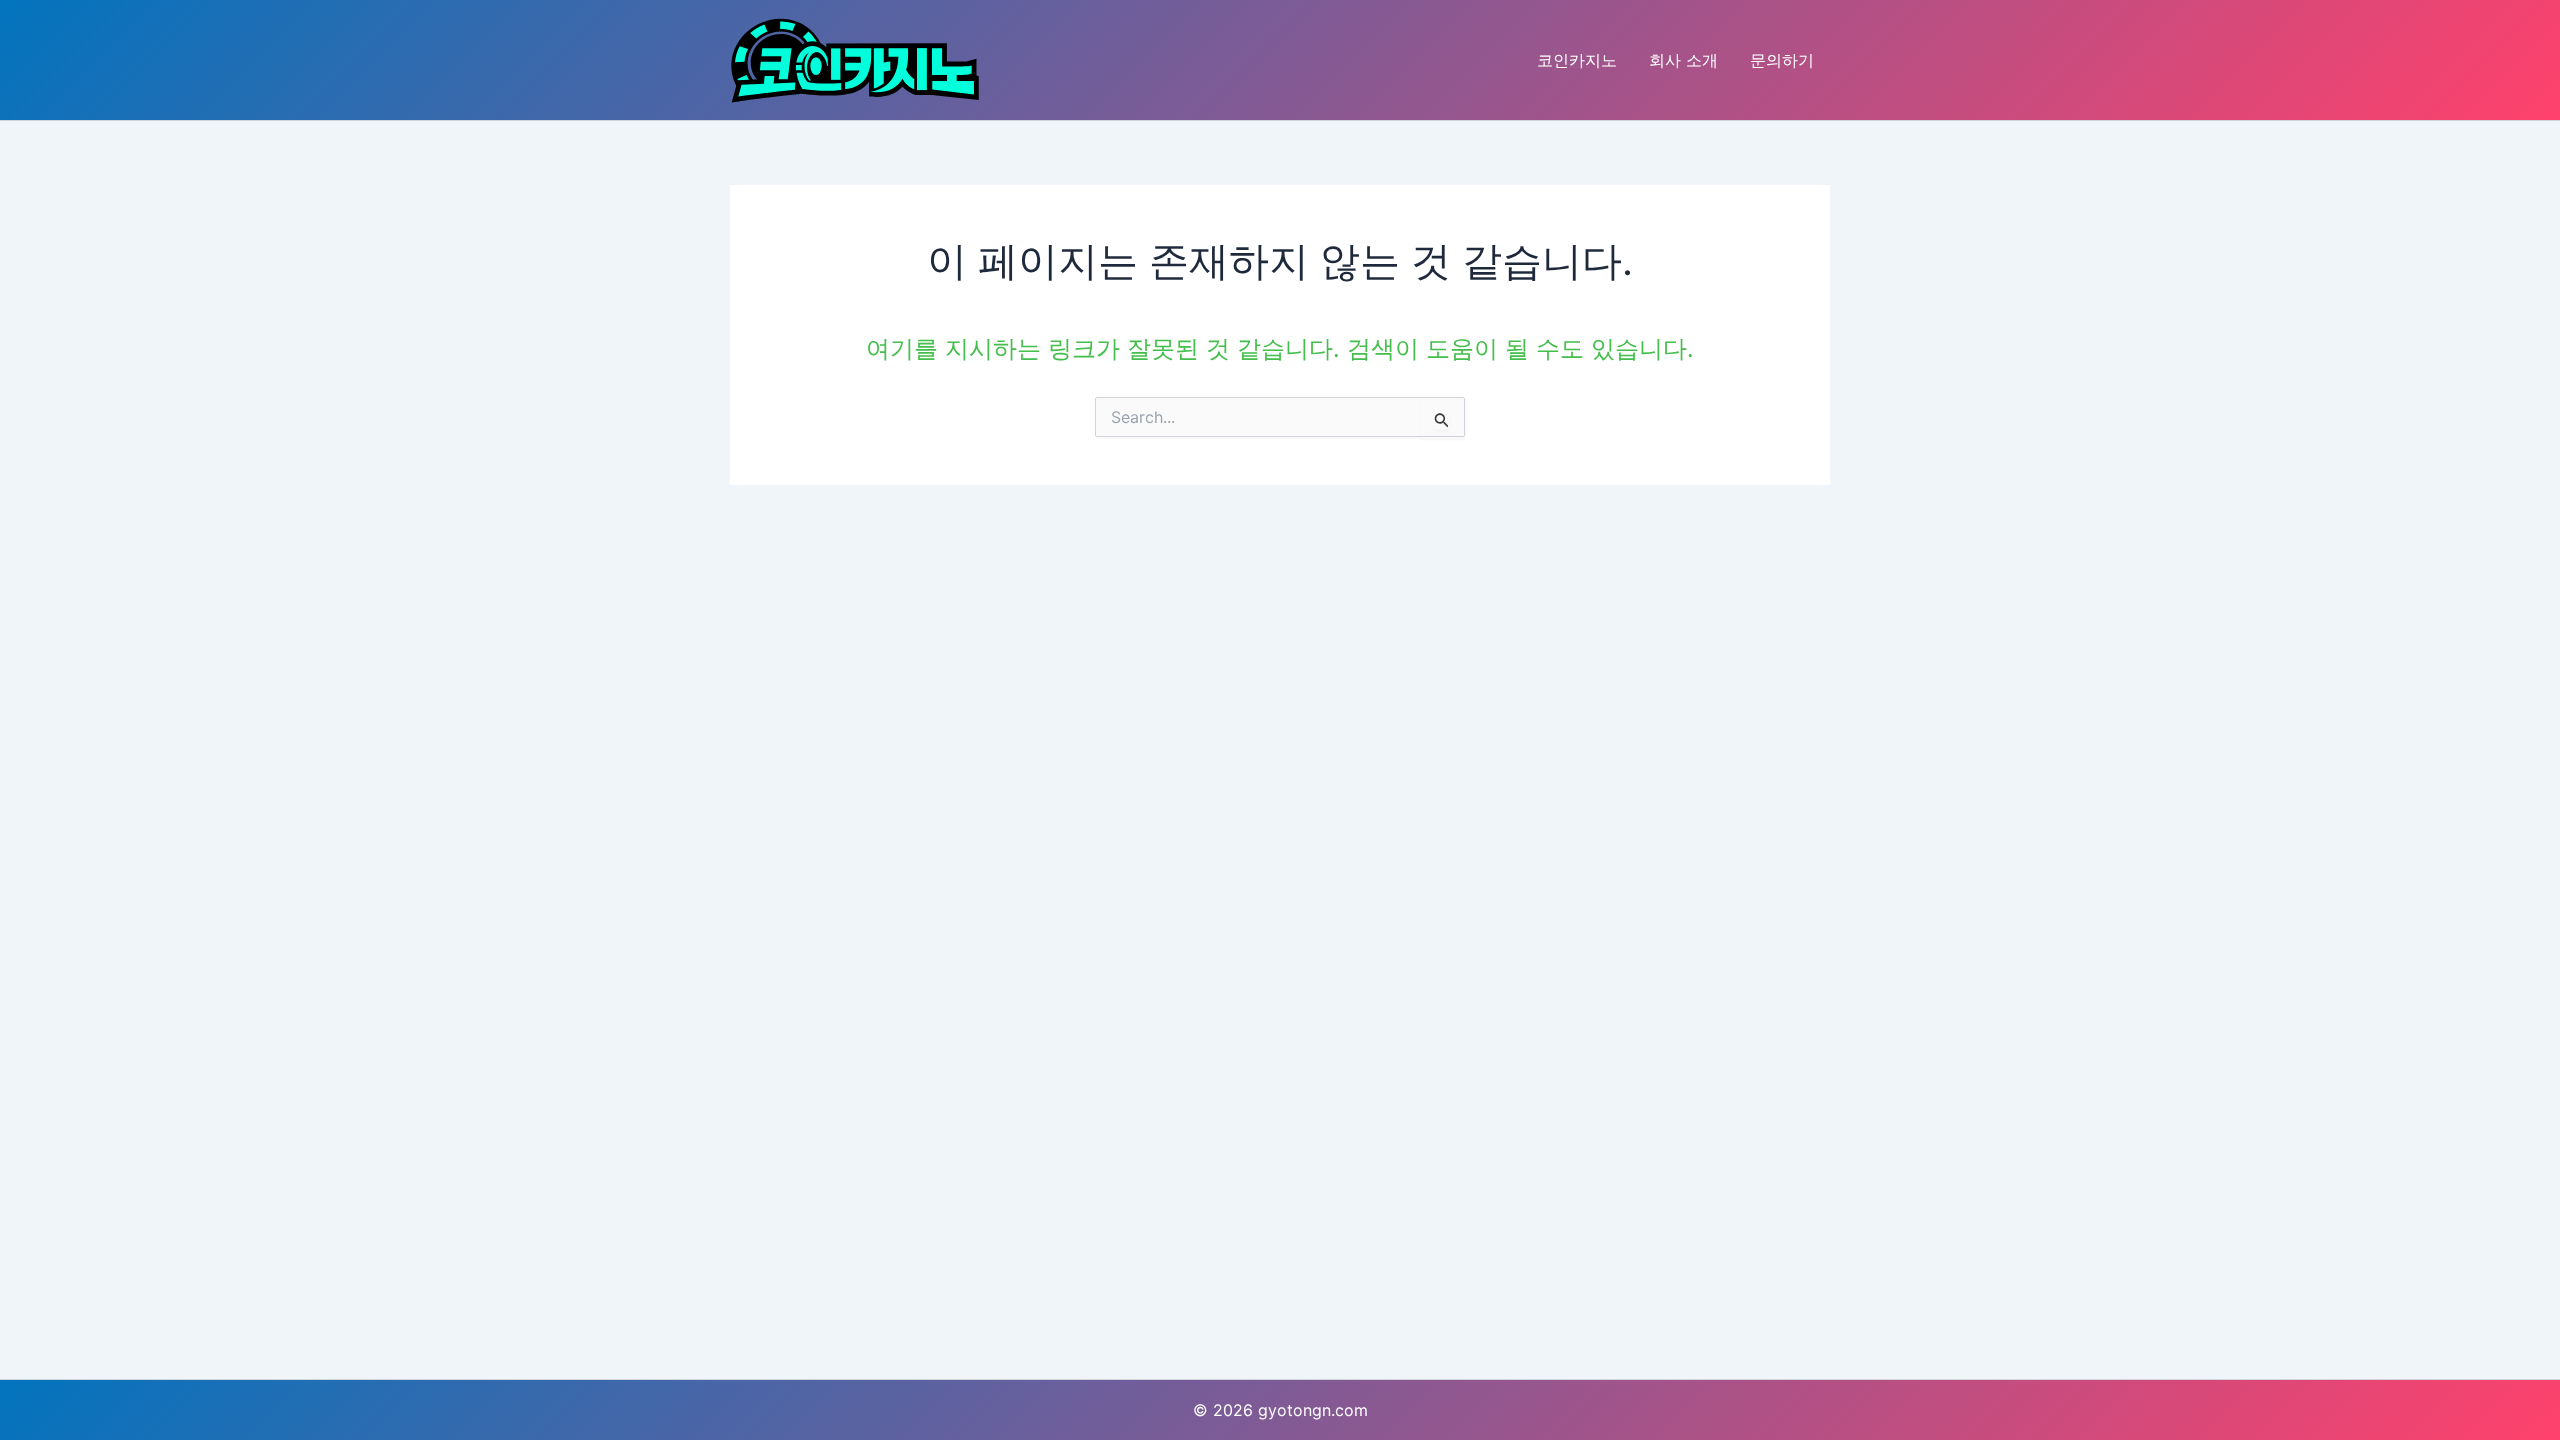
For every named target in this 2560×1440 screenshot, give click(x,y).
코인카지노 (1577, 60)
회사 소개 (1683, 60)
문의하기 (1782, 60)
